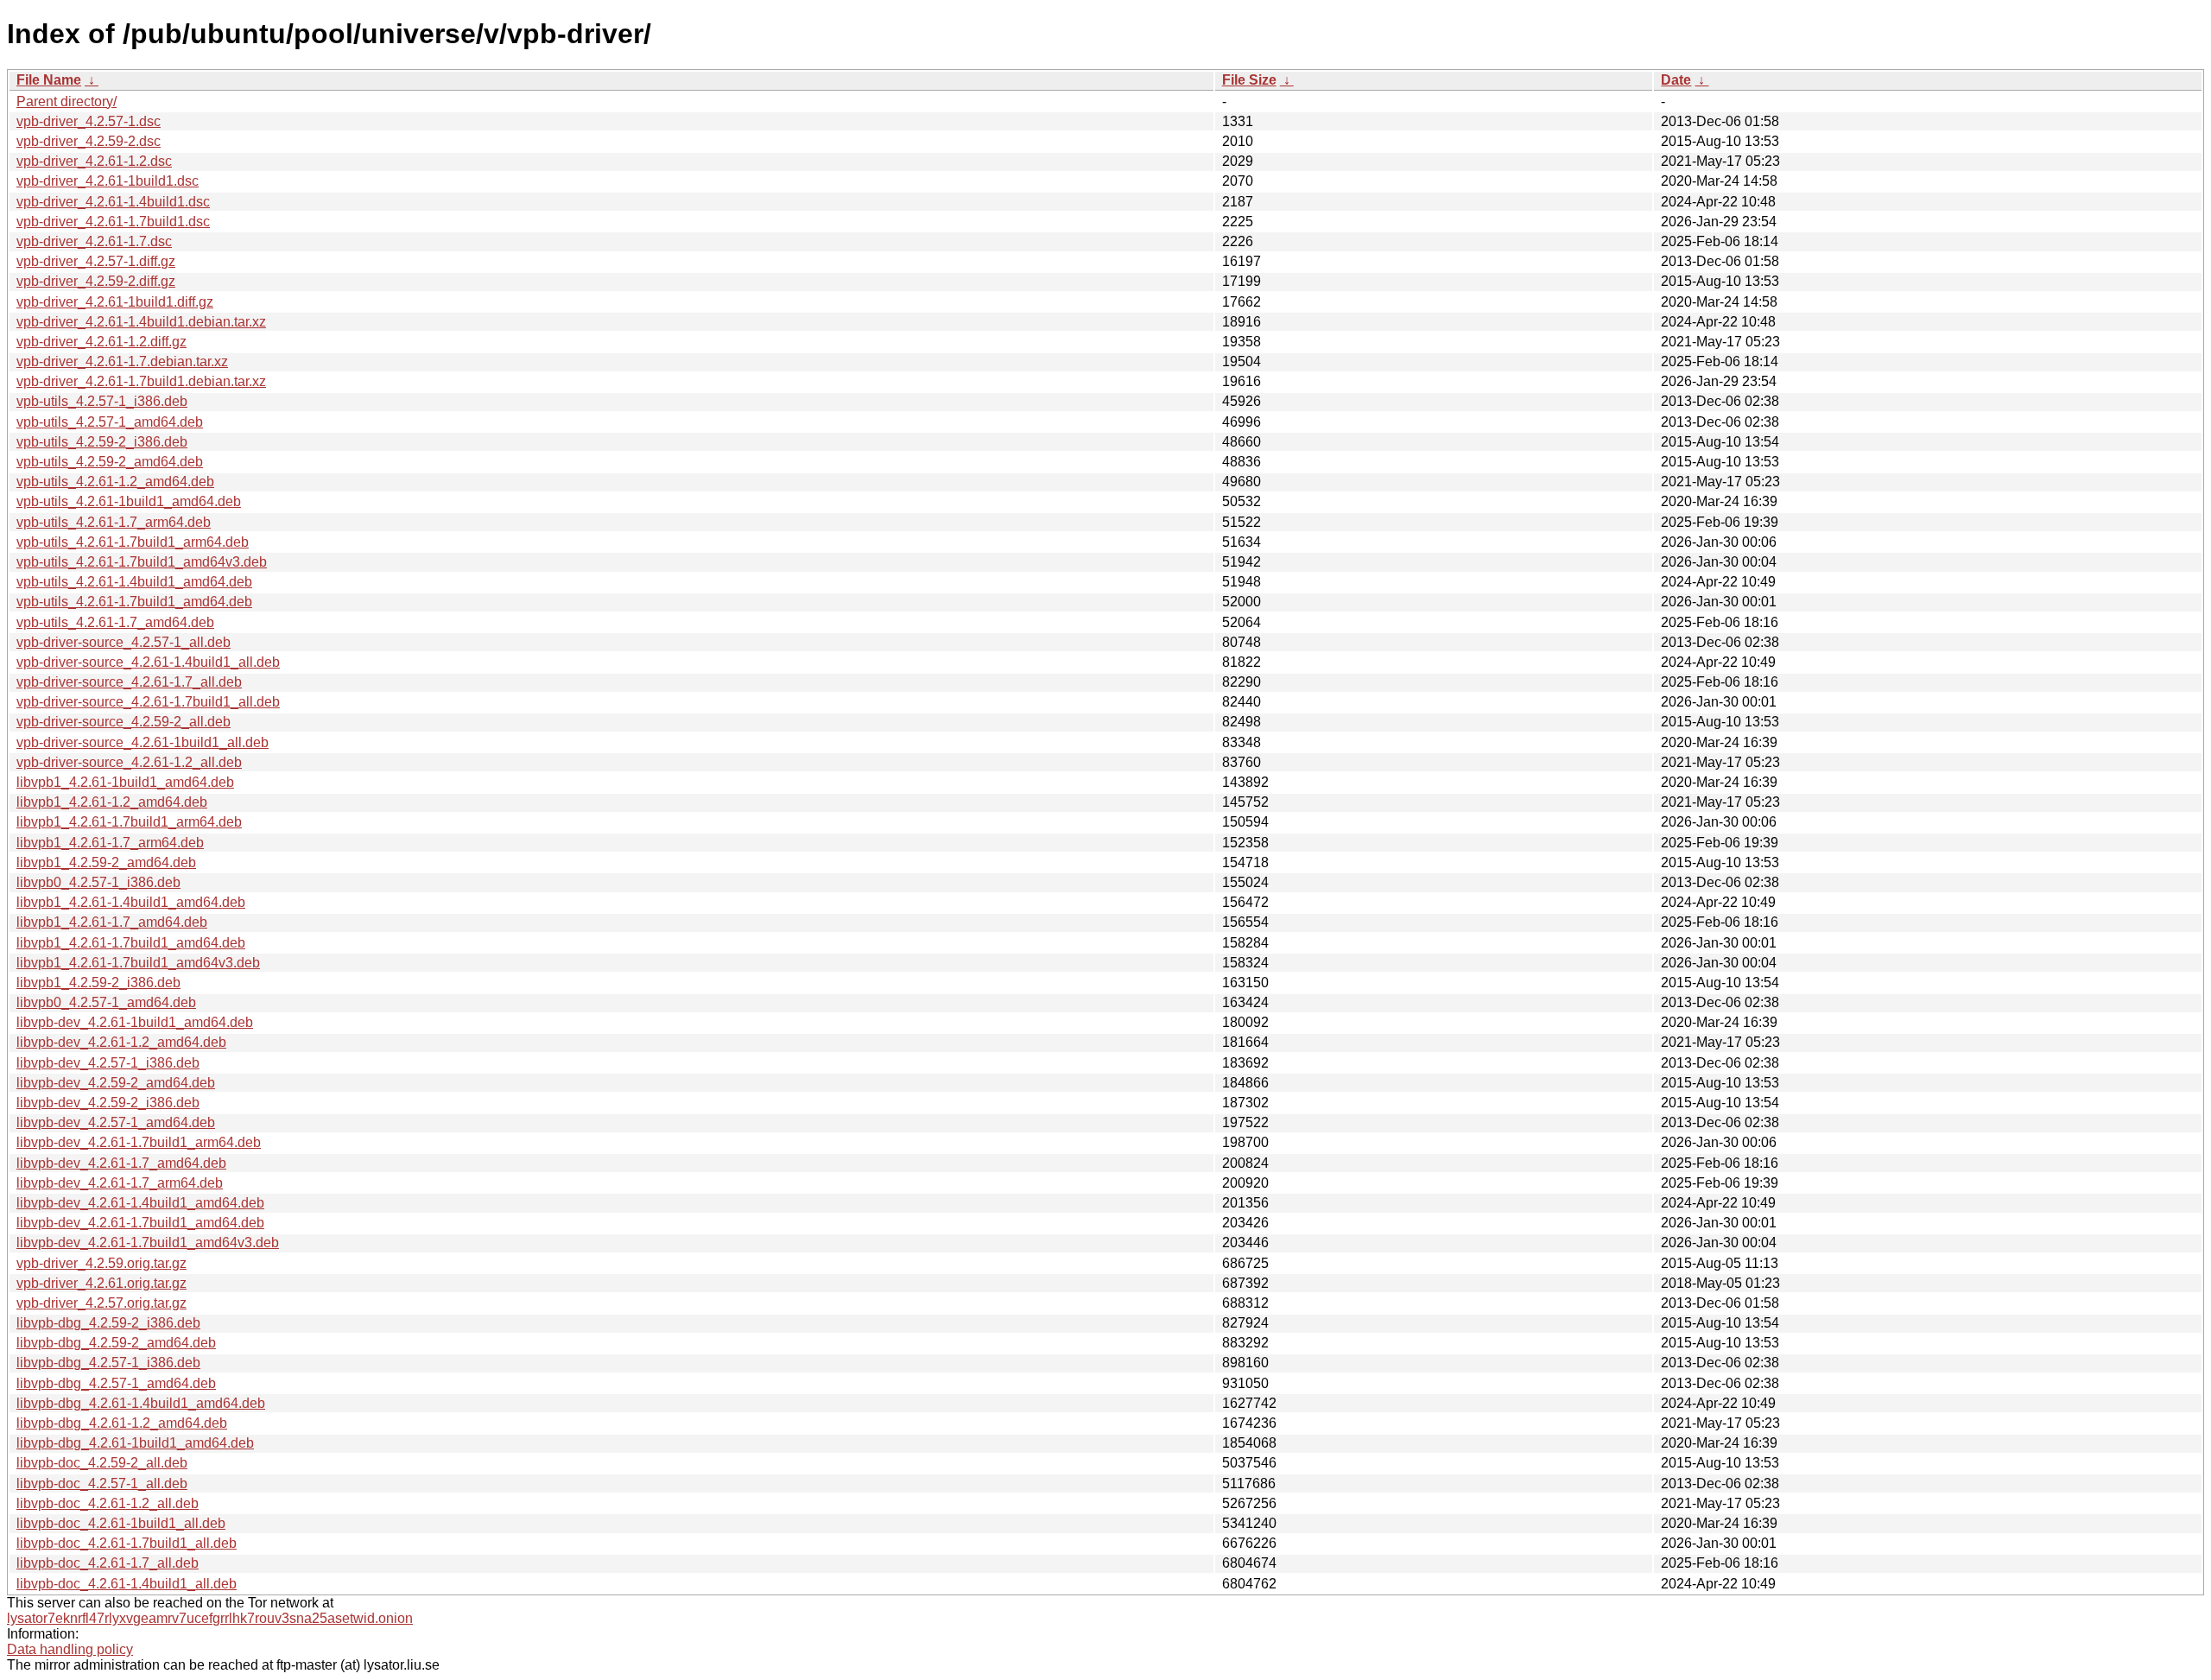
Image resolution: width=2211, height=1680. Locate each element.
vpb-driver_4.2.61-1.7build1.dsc (113, 222)
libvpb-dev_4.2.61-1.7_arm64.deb (120, 1183)
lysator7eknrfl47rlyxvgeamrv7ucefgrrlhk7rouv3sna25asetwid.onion (210, 1618)
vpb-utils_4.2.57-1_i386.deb (102, 401)
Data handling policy (70, 1649)
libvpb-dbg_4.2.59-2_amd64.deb (116, 1343)
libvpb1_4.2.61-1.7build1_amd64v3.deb (138, 963)
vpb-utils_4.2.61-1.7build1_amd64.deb (134, 602)
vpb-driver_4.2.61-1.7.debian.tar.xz (122, 361)
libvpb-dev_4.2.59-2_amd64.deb (116, 1083)
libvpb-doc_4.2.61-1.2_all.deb (108, 1503)
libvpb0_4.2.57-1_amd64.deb (106, 1002)
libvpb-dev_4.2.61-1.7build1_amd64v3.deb (148, 1243)
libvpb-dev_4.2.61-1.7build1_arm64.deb (139, 1142)
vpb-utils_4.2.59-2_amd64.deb (110, 462)
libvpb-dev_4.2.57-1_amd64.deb (116, 1122)
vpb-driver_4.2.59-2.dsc (89, 141)
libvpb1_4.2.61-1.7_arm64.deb (110, 843)
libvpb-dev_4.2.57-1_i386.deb (108, 1063)
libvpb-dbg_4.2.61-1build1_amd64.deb (135, 1443)
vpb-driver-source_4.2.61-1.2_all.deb (129, 762)
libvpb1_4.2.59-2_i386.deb (98, 983)
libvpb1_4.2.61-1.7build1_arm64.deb (129, 822)
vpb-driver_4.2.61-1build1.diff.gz (115, 302)
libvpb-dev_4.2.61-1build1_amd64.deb (135, 1022)
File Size (1249, 80)
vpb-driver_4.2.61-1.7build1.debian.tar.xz (141, 381)
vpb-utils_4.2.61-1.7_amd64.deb (115, 622)
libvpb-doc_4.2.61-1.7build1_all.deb (127, 1543)
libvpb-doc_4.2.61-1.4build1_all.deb (127, 1584)
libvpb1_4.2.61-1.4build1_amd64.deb (131, 902)
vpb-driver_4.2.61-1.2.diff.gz (101, 342)
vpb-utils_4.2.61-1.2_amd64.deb (115, 482)
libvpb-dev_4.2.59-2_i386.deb (108, 1103)
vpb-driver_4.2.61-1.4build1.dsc (113, 202)
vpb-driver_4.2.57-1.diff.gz (96, 261)
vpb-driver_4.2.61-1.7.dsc (94, 241)
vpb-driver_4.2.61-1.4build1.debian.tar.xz (141, 322)
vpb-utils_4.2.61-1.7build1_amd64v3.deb (142, 562)
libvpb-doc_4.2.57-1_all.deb (102, 1483)
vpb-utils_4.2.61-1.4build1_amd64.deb (134, 582)
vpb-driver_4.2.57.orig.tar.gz (101, 1303)
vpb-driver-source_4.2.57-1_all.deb (124, 642)
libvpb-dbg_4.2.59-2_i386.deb (108, 1323)
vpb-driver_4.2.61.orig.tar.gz (101, 1283)
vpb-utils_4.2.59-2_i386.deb (102, 442)
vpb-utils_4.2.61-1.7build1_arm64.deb (133, 542)
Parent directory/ (67, 101)
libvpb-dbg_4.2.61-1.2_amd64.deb (122, 1423)
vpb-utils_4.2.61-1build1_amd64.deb (129, 501)
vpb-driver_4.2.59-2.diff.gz (96, 281)
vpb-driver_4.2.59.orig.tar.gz (101, 1263)
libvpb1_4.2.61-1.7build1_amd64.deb (131, 943)
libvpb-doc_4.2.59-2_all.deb (102, 1463)
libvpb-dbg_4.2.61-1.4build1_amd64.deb (141, 1403)
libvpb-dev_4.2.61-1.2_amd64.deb (121, 1042)
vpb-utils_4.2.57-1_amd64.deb (110, 422)
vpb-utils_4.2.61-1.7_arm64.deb (114, 522)
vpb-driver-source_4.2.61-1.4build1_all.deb (148, 662)
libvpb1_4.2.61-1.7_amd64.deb (112, 922)
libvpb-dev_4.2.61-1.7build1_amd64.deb (140, 1223)
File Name (49, 80)
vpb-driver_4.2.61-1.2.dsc (94, 161)
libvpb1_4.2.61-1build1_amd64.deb (125, 782)
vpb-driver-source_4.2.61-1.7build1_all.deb (148, 702)
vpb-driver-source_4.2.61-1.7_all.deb (129, 682)
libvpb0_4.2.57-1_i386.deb (98, 882)
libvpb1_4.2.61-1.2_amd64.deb (112, 802)
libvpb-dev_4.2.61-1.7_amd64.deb (121, 1163)
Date (1676, 80)
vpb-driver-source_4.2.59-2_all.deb (124, 722)
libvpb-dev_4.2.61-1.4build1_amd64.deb (140, 1203)
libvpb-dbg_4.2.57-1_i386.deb (108, 1363)
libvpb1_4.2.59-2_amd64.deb (106, 862)
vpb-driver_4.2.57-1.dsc (89, 121)
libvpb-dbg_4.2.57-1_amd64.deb (116, 1383)
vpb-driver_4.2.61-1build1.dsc (108, 181)
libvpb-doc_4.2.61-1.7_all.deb (108, 1563)
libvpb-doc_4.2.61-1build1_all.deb (121, 1523)
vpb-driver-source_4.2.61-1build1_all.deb (143, 742)
